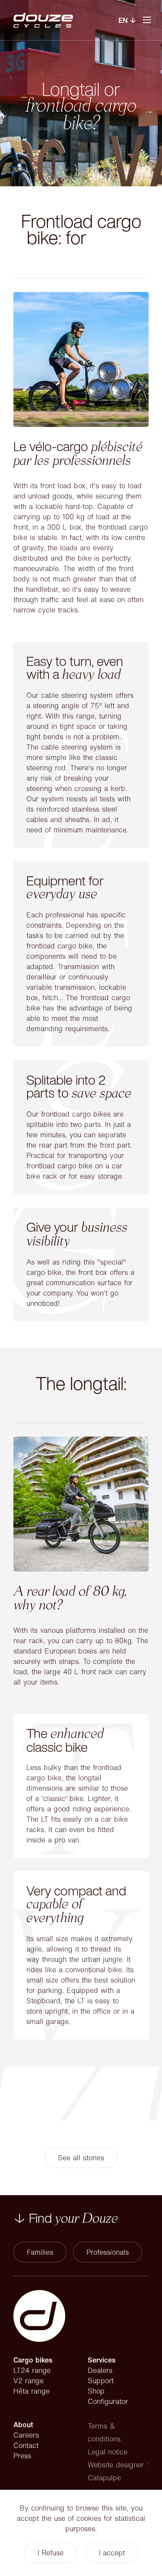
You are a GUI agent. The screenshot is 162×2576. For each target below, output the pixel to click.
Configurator (108, 2401)
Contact (26, 2445)
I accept (112, 2553)
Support (101, 2381)
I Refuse (51, 2553)
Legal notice (108, 2452)
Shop (96, 2391)
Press (22, 2456)
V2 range (29, 2381)
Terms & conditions (104, 2432)
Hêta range (32, 2391)
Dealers (100, 2370)
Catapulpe (104, 2478)
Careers (26, 2435)
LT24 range (32, 2370)
